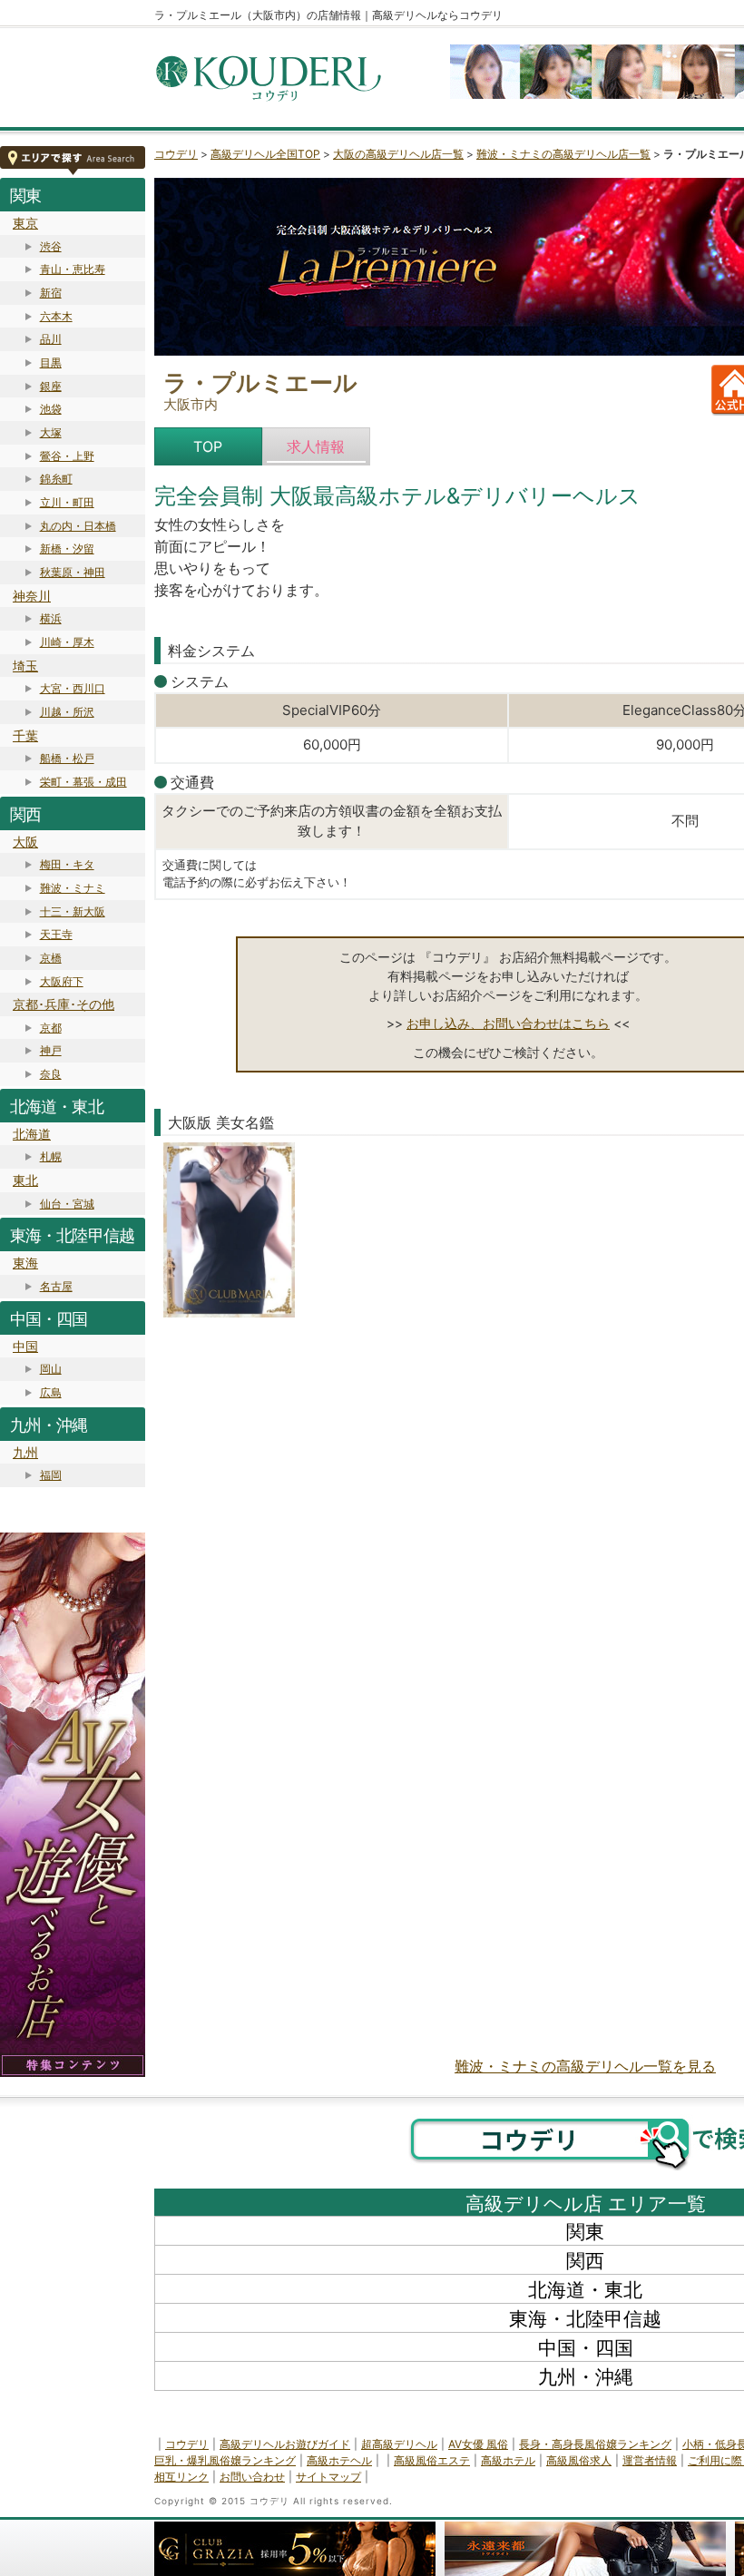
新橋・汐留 (67, 549)
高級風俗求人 (579, 2460)
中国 (25, 1346)
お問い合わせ (252, 2477)
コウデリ (176, 154)
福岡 (51, 1475)
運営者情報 (650, 2460)
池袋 (51, 409)
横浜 (51, 618)
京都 (51, 1028)
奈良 (51, 1074)
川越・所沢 (67, 712)
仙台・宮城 (67, 1204)
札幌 (51, 1156)
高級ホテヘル (339, 2460)
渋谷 (51, 246)
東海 (25, 1263)
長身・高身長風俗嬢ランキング (595, 2444)
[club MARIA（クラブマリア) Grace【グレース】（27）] (229, 1233)
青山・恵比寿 (73, 269)
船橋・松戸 (67, 758)
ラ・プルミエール (260, 382)
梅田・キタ (67, 864)
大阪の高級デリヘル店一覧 (398, 154)
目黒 (51, 362)
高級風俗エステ (432, 2460)
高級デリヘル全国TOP (265, 154)
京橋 (51, 958)
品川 (51, 339)
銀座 (51, 386)
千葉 (25, 735)
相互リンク (181, 2477)
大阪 (25, 842)
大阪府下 (62, 981)
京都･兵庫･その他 (64, 1004)
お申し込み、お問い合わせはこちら (508, 1023)
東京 (25, 223)
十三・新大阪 (73, 911)
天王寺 (56, 934)
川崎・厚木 (67, 642)
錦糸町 (56, 479)
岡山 (51, 1369)
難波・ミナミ (73, 888)
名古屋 (56, 1286)
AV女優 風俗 (478, 2444)
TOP (208, 446)
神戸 (51, 1050)
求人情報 (316, 446)
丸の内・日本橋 (78, 526)
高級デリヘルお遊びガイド (285, 2444)
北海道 (32, 1134)
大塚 (51, 432)
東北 (25, 1180)
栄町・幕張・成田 (83, 782)
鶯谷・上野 (67, 456)
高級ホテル (508, 2460)
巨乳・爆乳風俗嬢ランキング (225, 2460)
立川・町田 (67, 502)
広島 (51, 1392)
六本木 (56, 316)
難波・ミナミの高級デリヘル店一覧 (563, 154)
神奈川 (32, 596)
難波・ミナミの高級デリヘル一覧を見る (585, 2066)
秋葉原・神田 (73, 572)
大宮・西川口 (73, 688)
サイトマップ (328, 2477)
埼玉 (25, 666)
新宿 (51, 293)
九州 (25, 1452)
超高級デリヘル (399, 2444)
